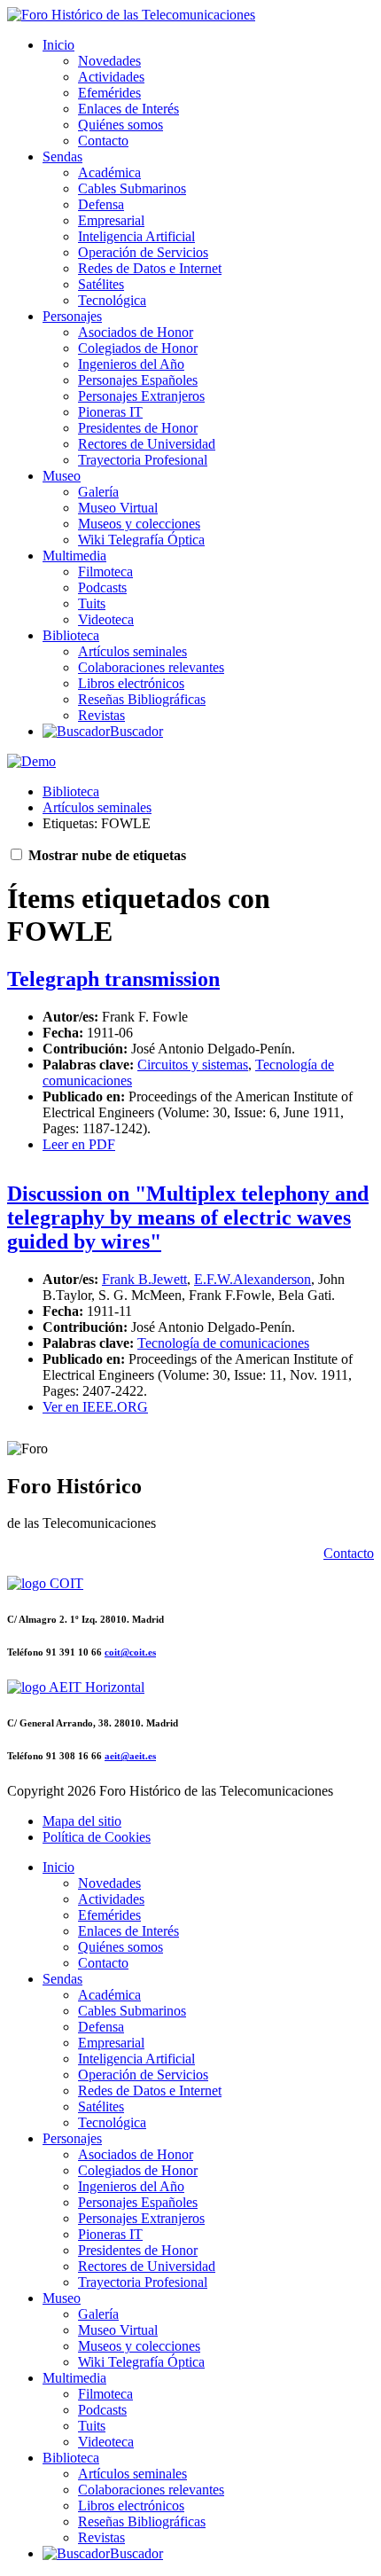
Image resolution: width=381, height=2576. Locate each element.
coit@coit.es (130, 1652)
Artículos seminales (132, 651)
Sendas (62, 157)
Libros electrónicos (131, 683)
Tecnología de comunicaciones (223, 1343)
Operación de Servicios (143, 252)
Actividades (111, 77)
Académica (109, 172)
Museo (62, 476)
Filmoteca (105, 572)
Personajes (72, 316)
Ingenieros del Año (131, 364)
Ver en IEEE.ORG (95, 1407)
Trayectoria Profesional (143, 460)
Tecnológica (112, 300)
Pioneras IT (110, 412)
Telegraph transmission (113, 979)
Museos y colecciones (139, 524)
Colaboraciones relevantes (151, 667)
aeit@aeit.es (130, 1756)
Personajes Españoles (138, 380)
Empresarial (111, 220)
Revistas (101, 715)
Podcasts (102, 587)
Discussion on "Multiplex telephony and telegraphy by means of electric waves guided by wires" (188, 1218)
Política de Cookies (97, 1837)
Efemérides (109, 93)
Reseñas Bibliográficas (142, 699)
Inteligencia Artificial (136, 236)
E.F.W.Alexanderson (253, 1279)
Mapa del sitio (82, 1821)
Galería (98, 492)
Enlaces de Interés (128, 109)
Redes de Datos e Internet (150, 268)
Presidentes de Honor (138, 428)
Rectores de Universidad (147, 444)
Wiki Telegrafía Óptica (141, 540)
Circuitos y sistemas (193, 1065)
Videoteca (106, 619)
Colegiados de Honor (138, 348)
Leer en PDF (79, 1144)
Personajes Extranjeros (141, 396)
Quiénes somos (121, 125)
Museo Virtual (118, 508)
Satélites (101, 284)
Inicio (58, 45)
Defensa (101, 204)
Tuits (92, 603)
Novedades (109, 61)
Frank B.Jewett (144, 1279)
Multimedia (74, 556)
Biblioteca (71, 635)
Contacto (103, 141)
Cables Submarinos (132, 188)
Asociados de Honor (136, 332)
